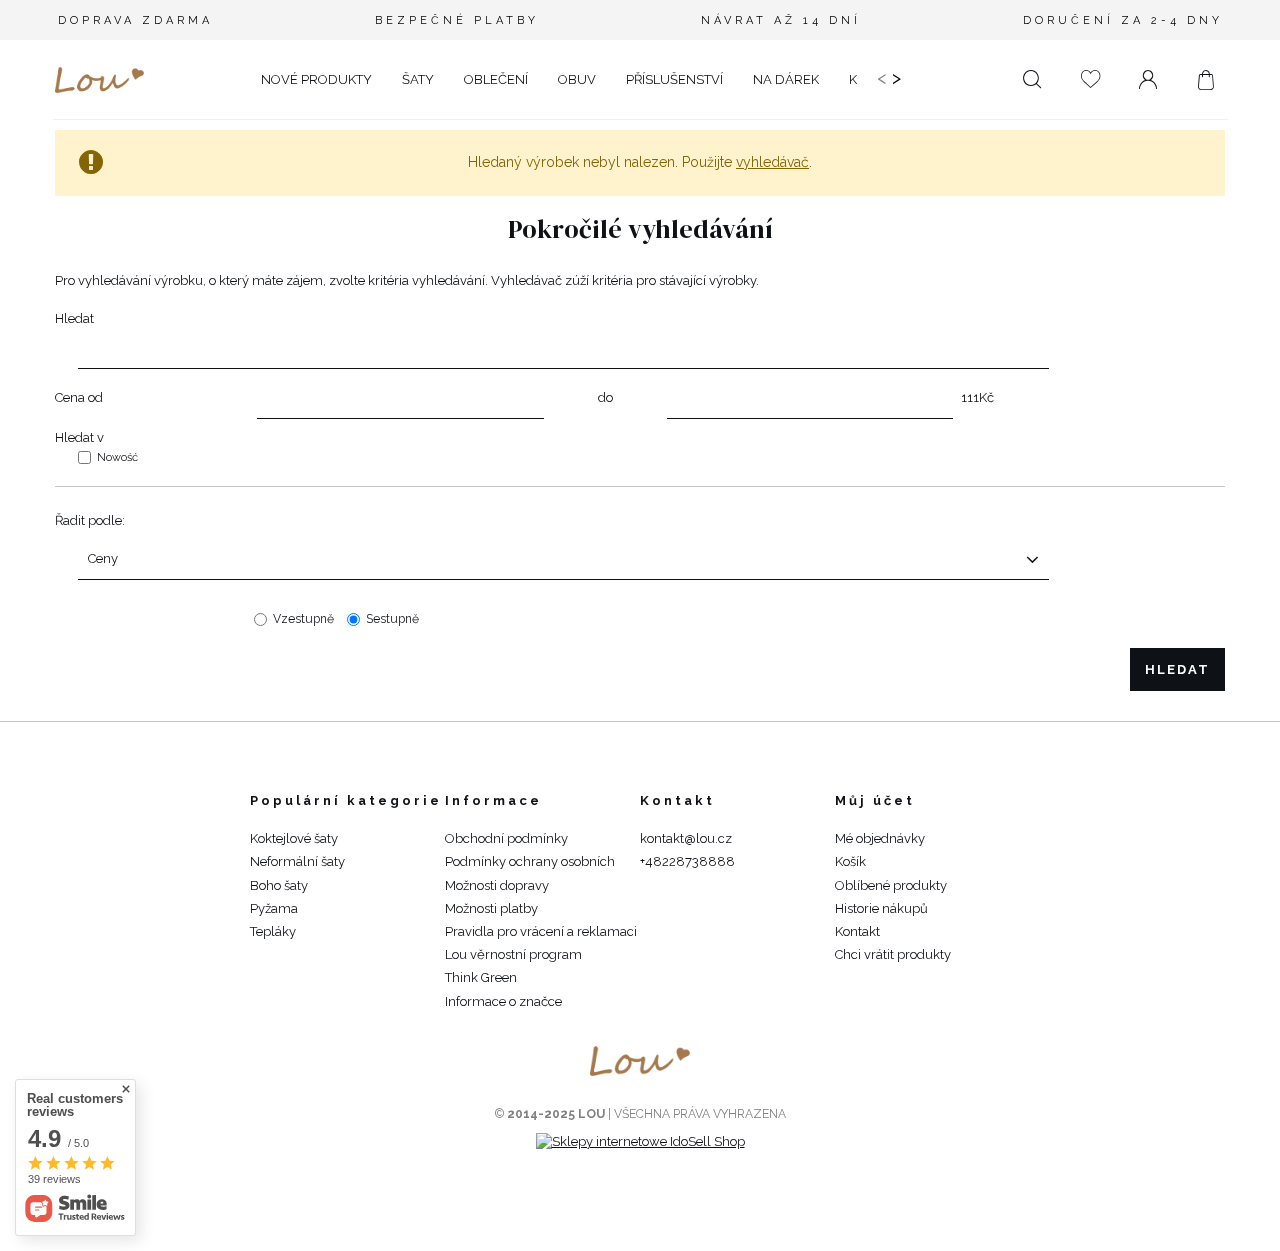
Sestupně (392, 619)
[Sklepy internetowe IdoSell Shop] (640, 1141)
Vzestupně (303, 619)
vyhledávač (772, 162)
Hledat (74, 318)
